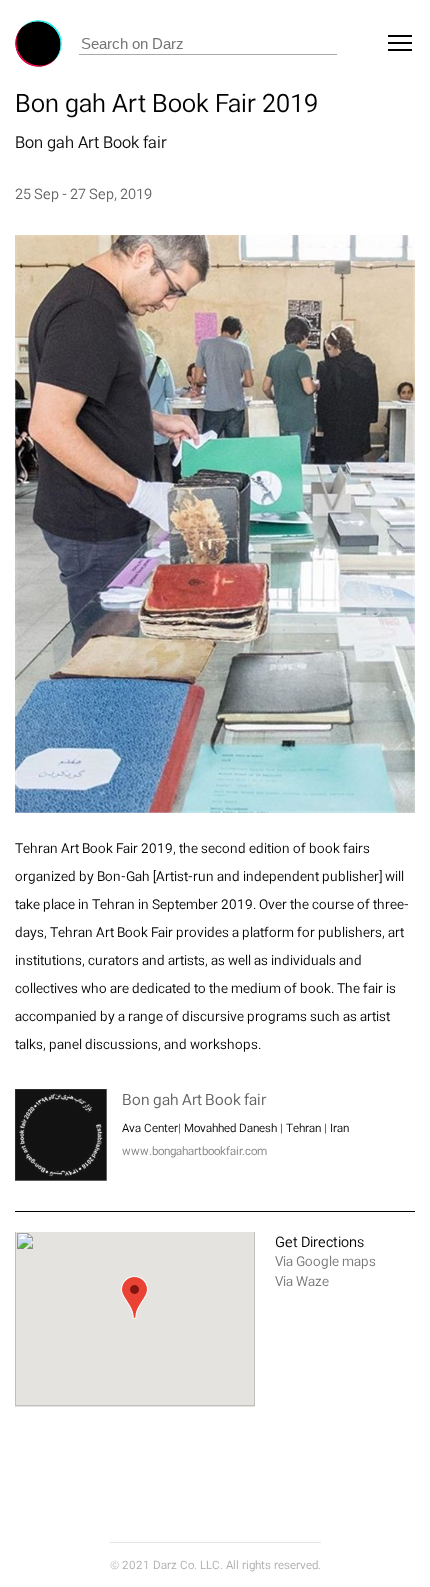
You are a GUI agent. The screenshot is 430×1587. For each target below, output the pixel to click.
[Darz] (38, 43)
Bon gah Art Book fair (91, 142)
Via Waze (302, 1281)
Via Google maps (325, 1261)
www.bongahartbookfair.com (194, 1151)
